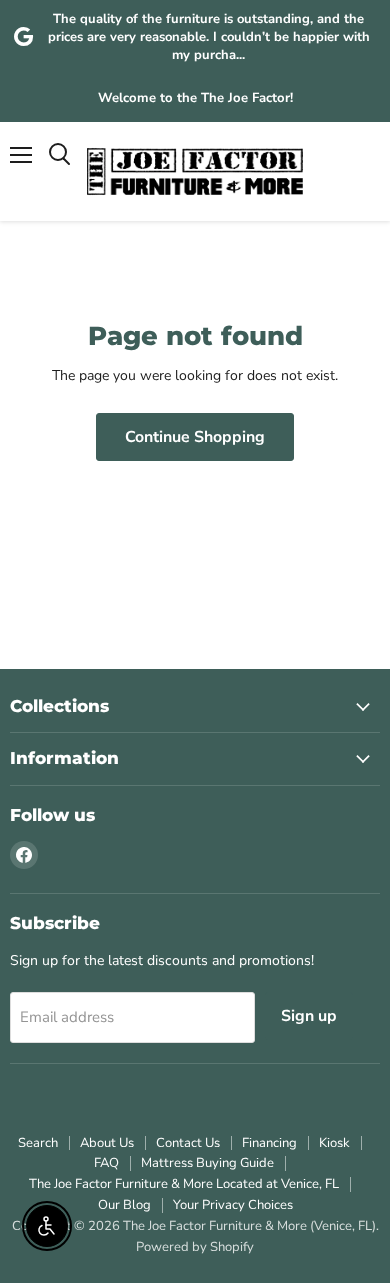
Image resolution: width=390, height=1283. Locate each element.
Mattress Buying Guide (207, 1163)
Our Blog (124, 1205)
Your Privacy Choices (233, 1205)
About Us (107, 1143)
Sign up (309, 1016)
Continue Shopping (195, 437)
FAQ (106, 1163)
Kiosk (334, 1143)
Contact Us (188, 1143)
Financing (269, 1143)
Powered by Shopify (195, 1247)
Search (38, 1143)
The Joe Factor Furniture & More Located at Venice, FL (184, 1184)
